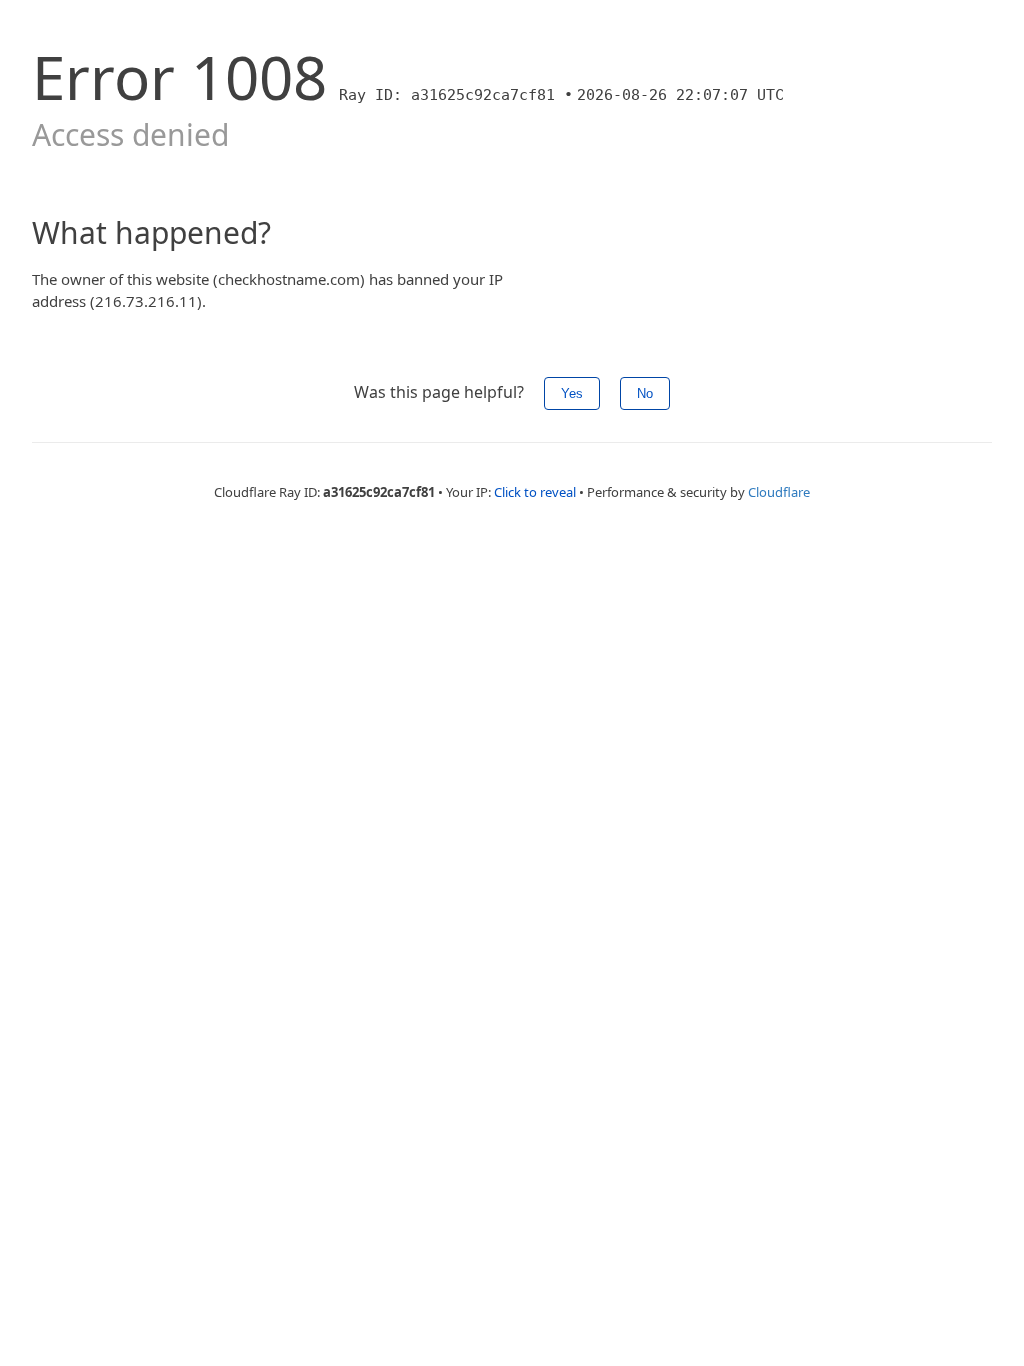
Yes (572, 393)
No (645, 393)
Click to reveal (535, 492)
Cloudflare (779, 492)
